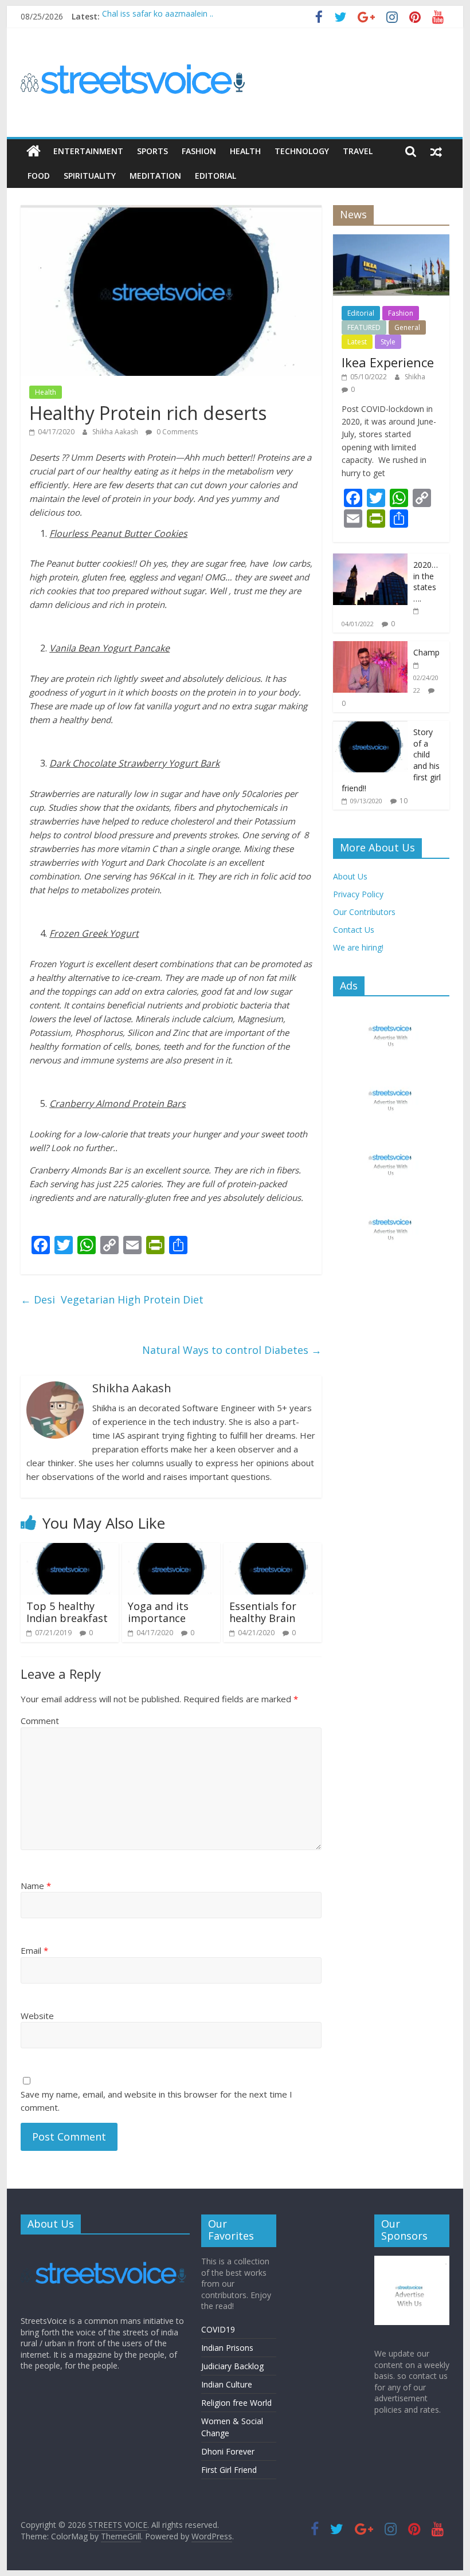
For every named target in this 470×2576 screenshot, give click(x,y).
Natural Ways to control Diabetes (232, 1350)
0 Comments (176, 432)
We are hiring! (358, 947)
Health (245, 151)
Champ (426, 652)
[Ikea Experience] (391, 240)
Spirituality (90, 176)
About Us (350, 876)
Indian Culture (227, 2384)
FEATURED (364, 327)
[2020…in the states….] (370, 559)
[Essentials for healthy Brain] (273, 1550)
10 (404, 801)
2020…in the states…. (426, 582)
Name (36, 1886)
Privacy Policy (358, 894)
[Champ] (370, 647)
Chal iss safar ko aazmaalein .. (158, 16)
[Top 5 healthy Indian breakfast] (70, 1550)
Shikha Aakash (116, 432)
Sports (152, 151)
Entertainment (88, 151)
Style (388, 342)
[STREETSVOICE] (105, 2249)
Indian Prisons (227, 2348)
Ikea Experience (388, 362)
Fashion (199, 151)
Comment (40, 1721)
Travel (358, 151)
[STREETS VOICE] (34, 151)
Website (37, 2016)
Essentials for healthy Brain (263, 1612)
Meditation (155, 176)
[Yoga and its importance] (171, 1550)
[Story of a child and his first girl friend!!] (370, 727)
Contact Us (354, 930)
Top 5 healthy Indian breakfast (67, 1612)
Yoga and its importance (158, 1612)
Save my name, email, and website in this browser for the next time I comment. (156, 2101)
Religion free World (236, 2403)
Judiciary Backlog (232, 2366)
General (407, 327)
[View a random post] (436, 151)
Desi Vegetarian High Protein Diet (112, 1299)
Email (34, 1950)
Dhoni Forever (228, 2451)
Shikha (415, 377)
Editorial (216, 176)
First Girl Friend (229, 2470)
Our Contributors (364, 912)
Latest (357, 342)
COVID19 (218, 2329)
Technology (302, 151)
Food (39, 176)
